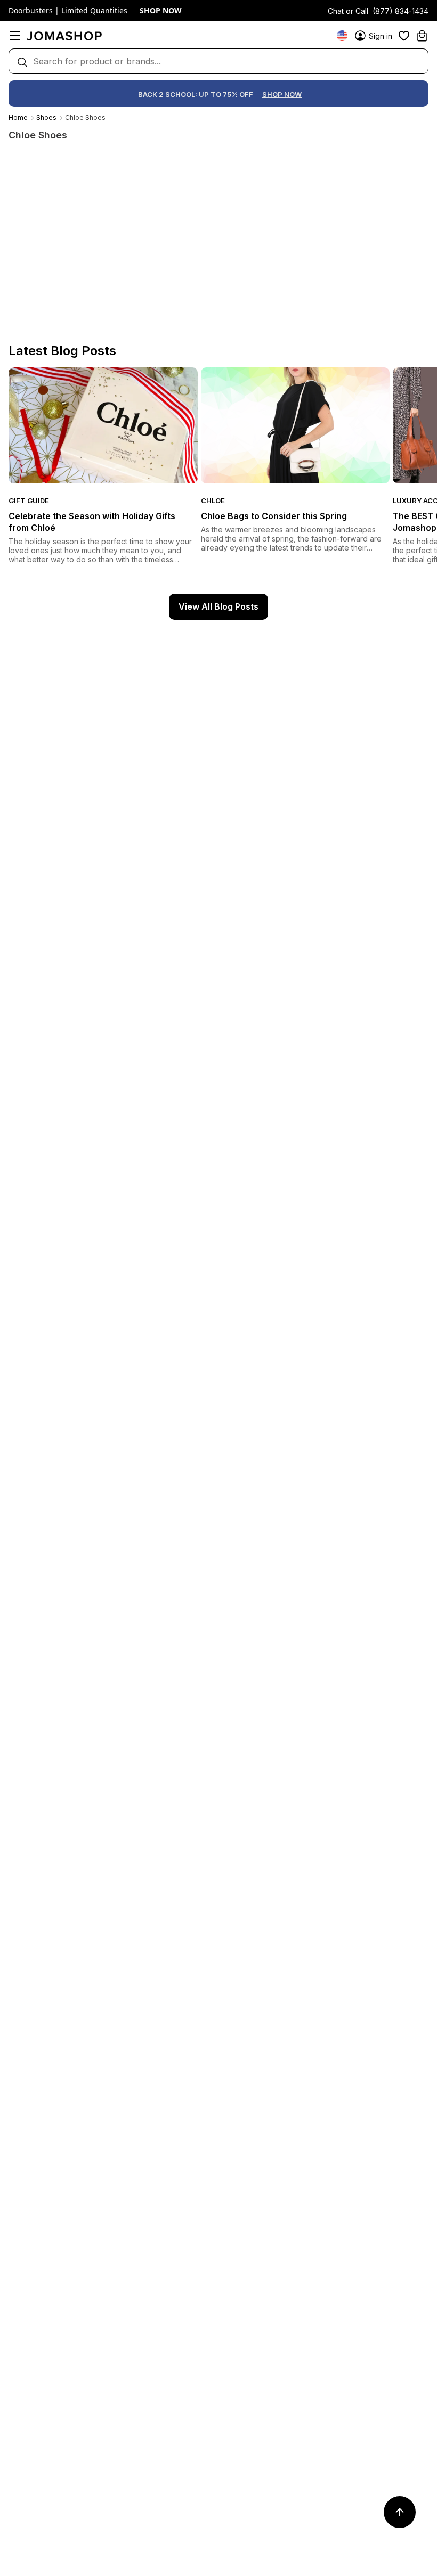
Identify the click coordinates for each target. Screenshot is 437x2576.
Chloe (213, 501)
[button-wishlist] (404, 36)
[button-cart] (422, 36)
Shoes (46, 117)
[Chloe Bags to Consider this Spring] (296, 425)
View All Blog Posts (218, 606)
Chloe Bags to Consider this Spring (274, 516)
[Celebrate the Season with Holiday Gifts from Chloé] (103, 425)
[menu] (15, 36)
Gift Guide (29, 501)
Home (18, 117)
